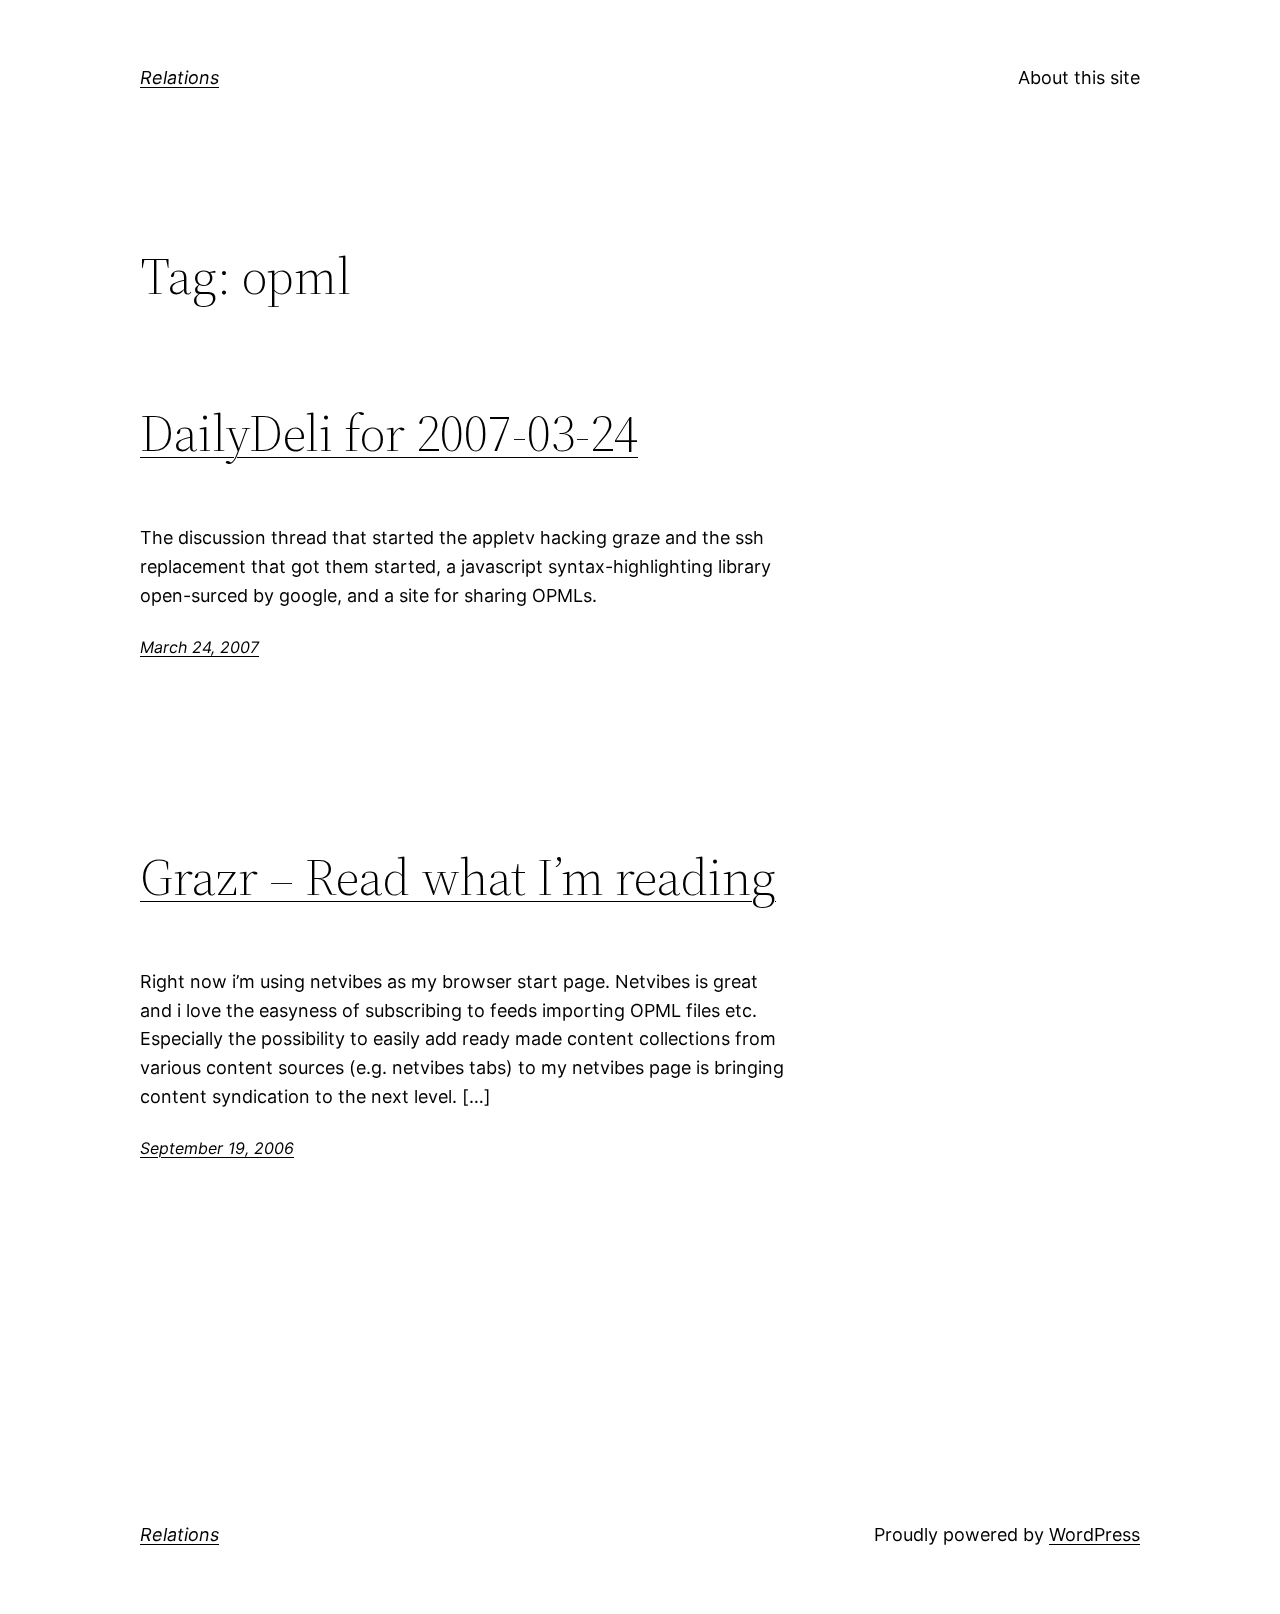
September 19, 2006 (217, 1148)
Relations (179, 77)
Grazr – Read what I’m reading (458, 877)
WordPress (1094, 1534)
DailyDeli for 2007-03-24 (389, 433)
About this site (1079, 77)
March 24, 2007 (199, 647)
